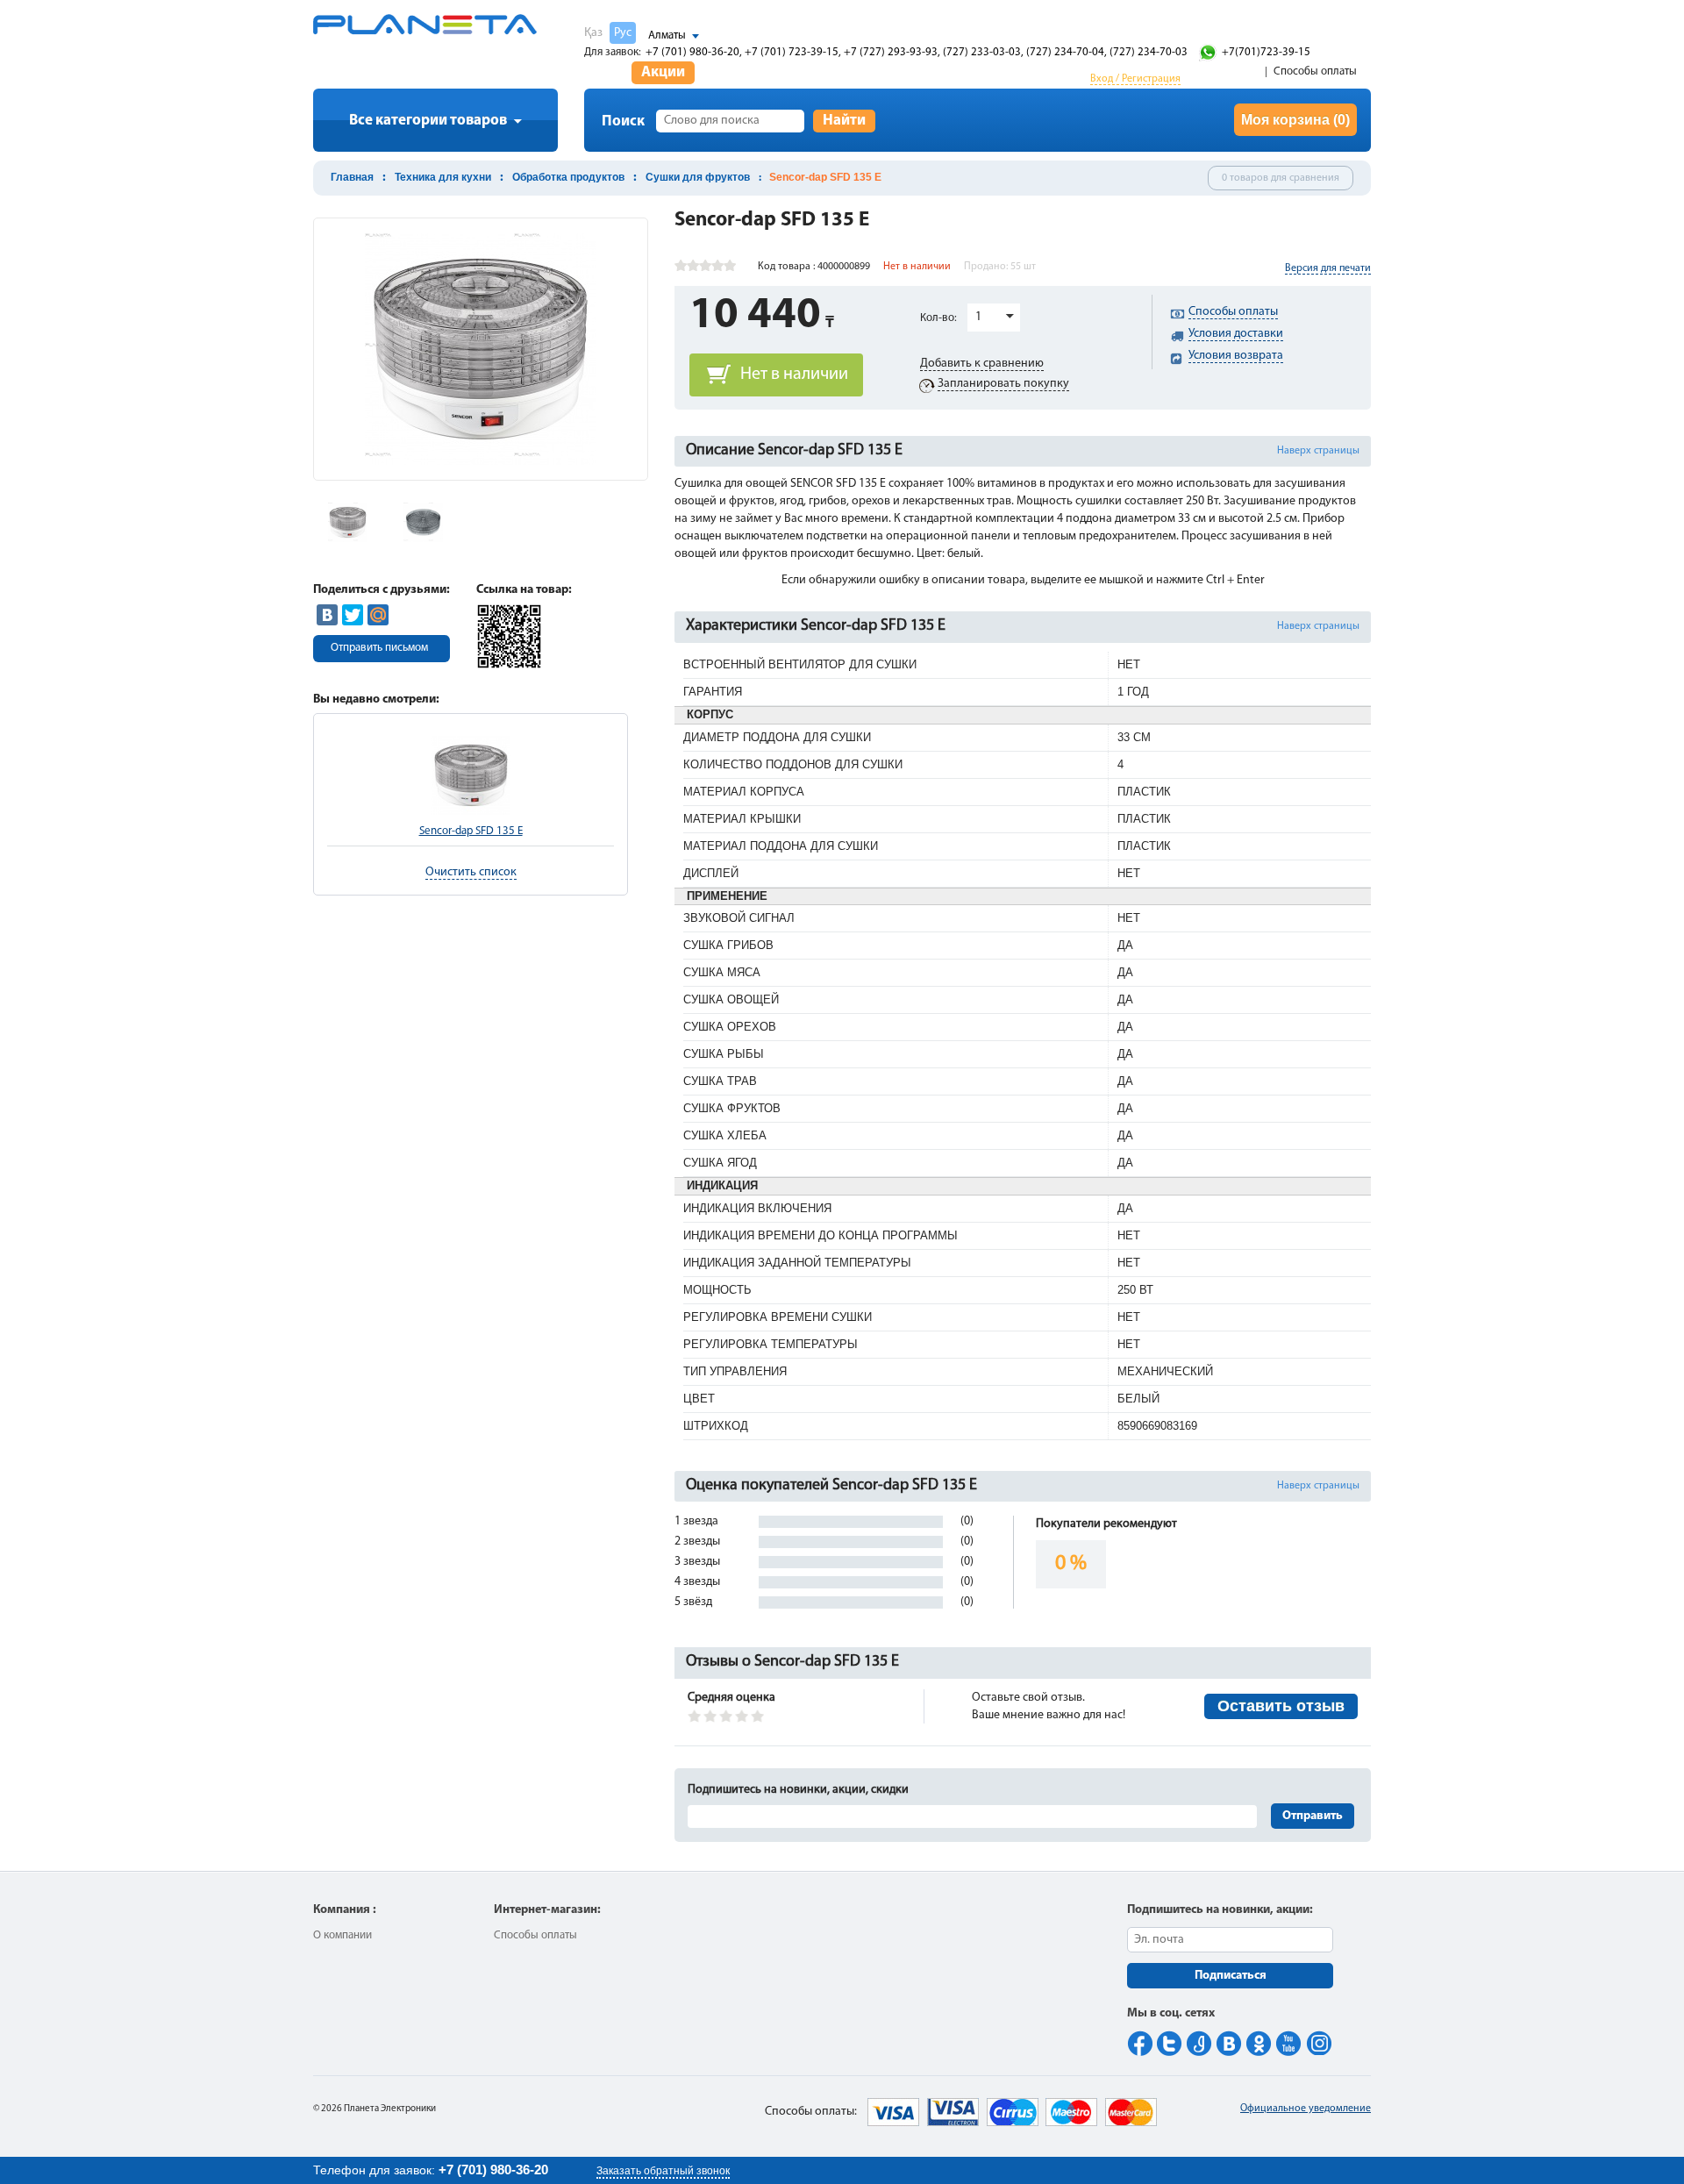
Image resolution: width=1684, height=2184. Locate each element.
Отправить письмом (379, 648)
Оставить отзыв (1281, 1706)
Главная (352, 177)
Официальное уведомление (1306, 2109)
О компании (343, 1935)
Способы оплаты (1315, 71)
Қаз (593, 33)
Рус (623, 33)
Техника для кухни (443, 177)
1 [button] (978, 317)
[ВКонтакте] (327, 615)
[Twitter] (353, 615)
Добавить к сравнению (982, 364)
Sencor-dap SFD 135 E (471, 831)
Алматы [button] (667, 36)
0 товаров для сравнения (1281, 178)
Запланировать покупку (1003, 384)
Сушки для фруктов (698, 177)
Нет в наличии (794, 375)
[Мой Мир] (378, 615)
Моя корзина (1295, 120)
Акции (663, 72)
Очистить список (471, 872)
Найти (844, 121)
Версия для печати (1328, 268)
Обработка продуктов (568, 177)
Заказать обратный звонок (663, 2171)
